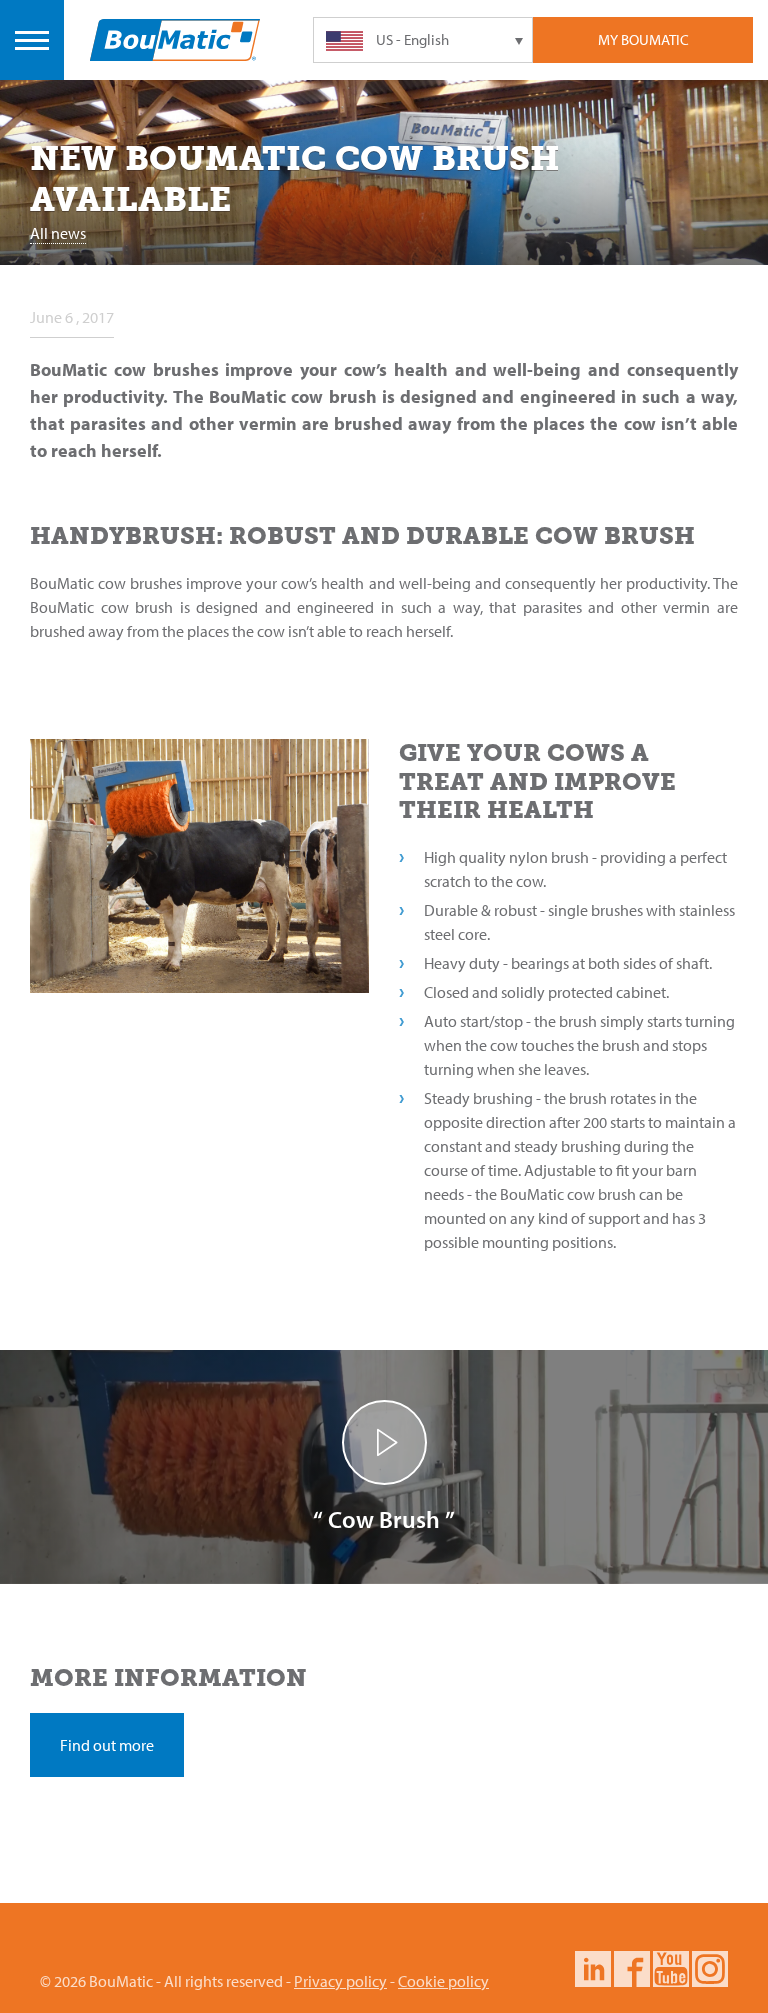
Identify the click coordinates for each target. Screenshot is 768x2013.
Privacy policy (340, 1981)
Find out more (107, 1745)
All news (58, 233)
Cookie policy (443, 1981)
